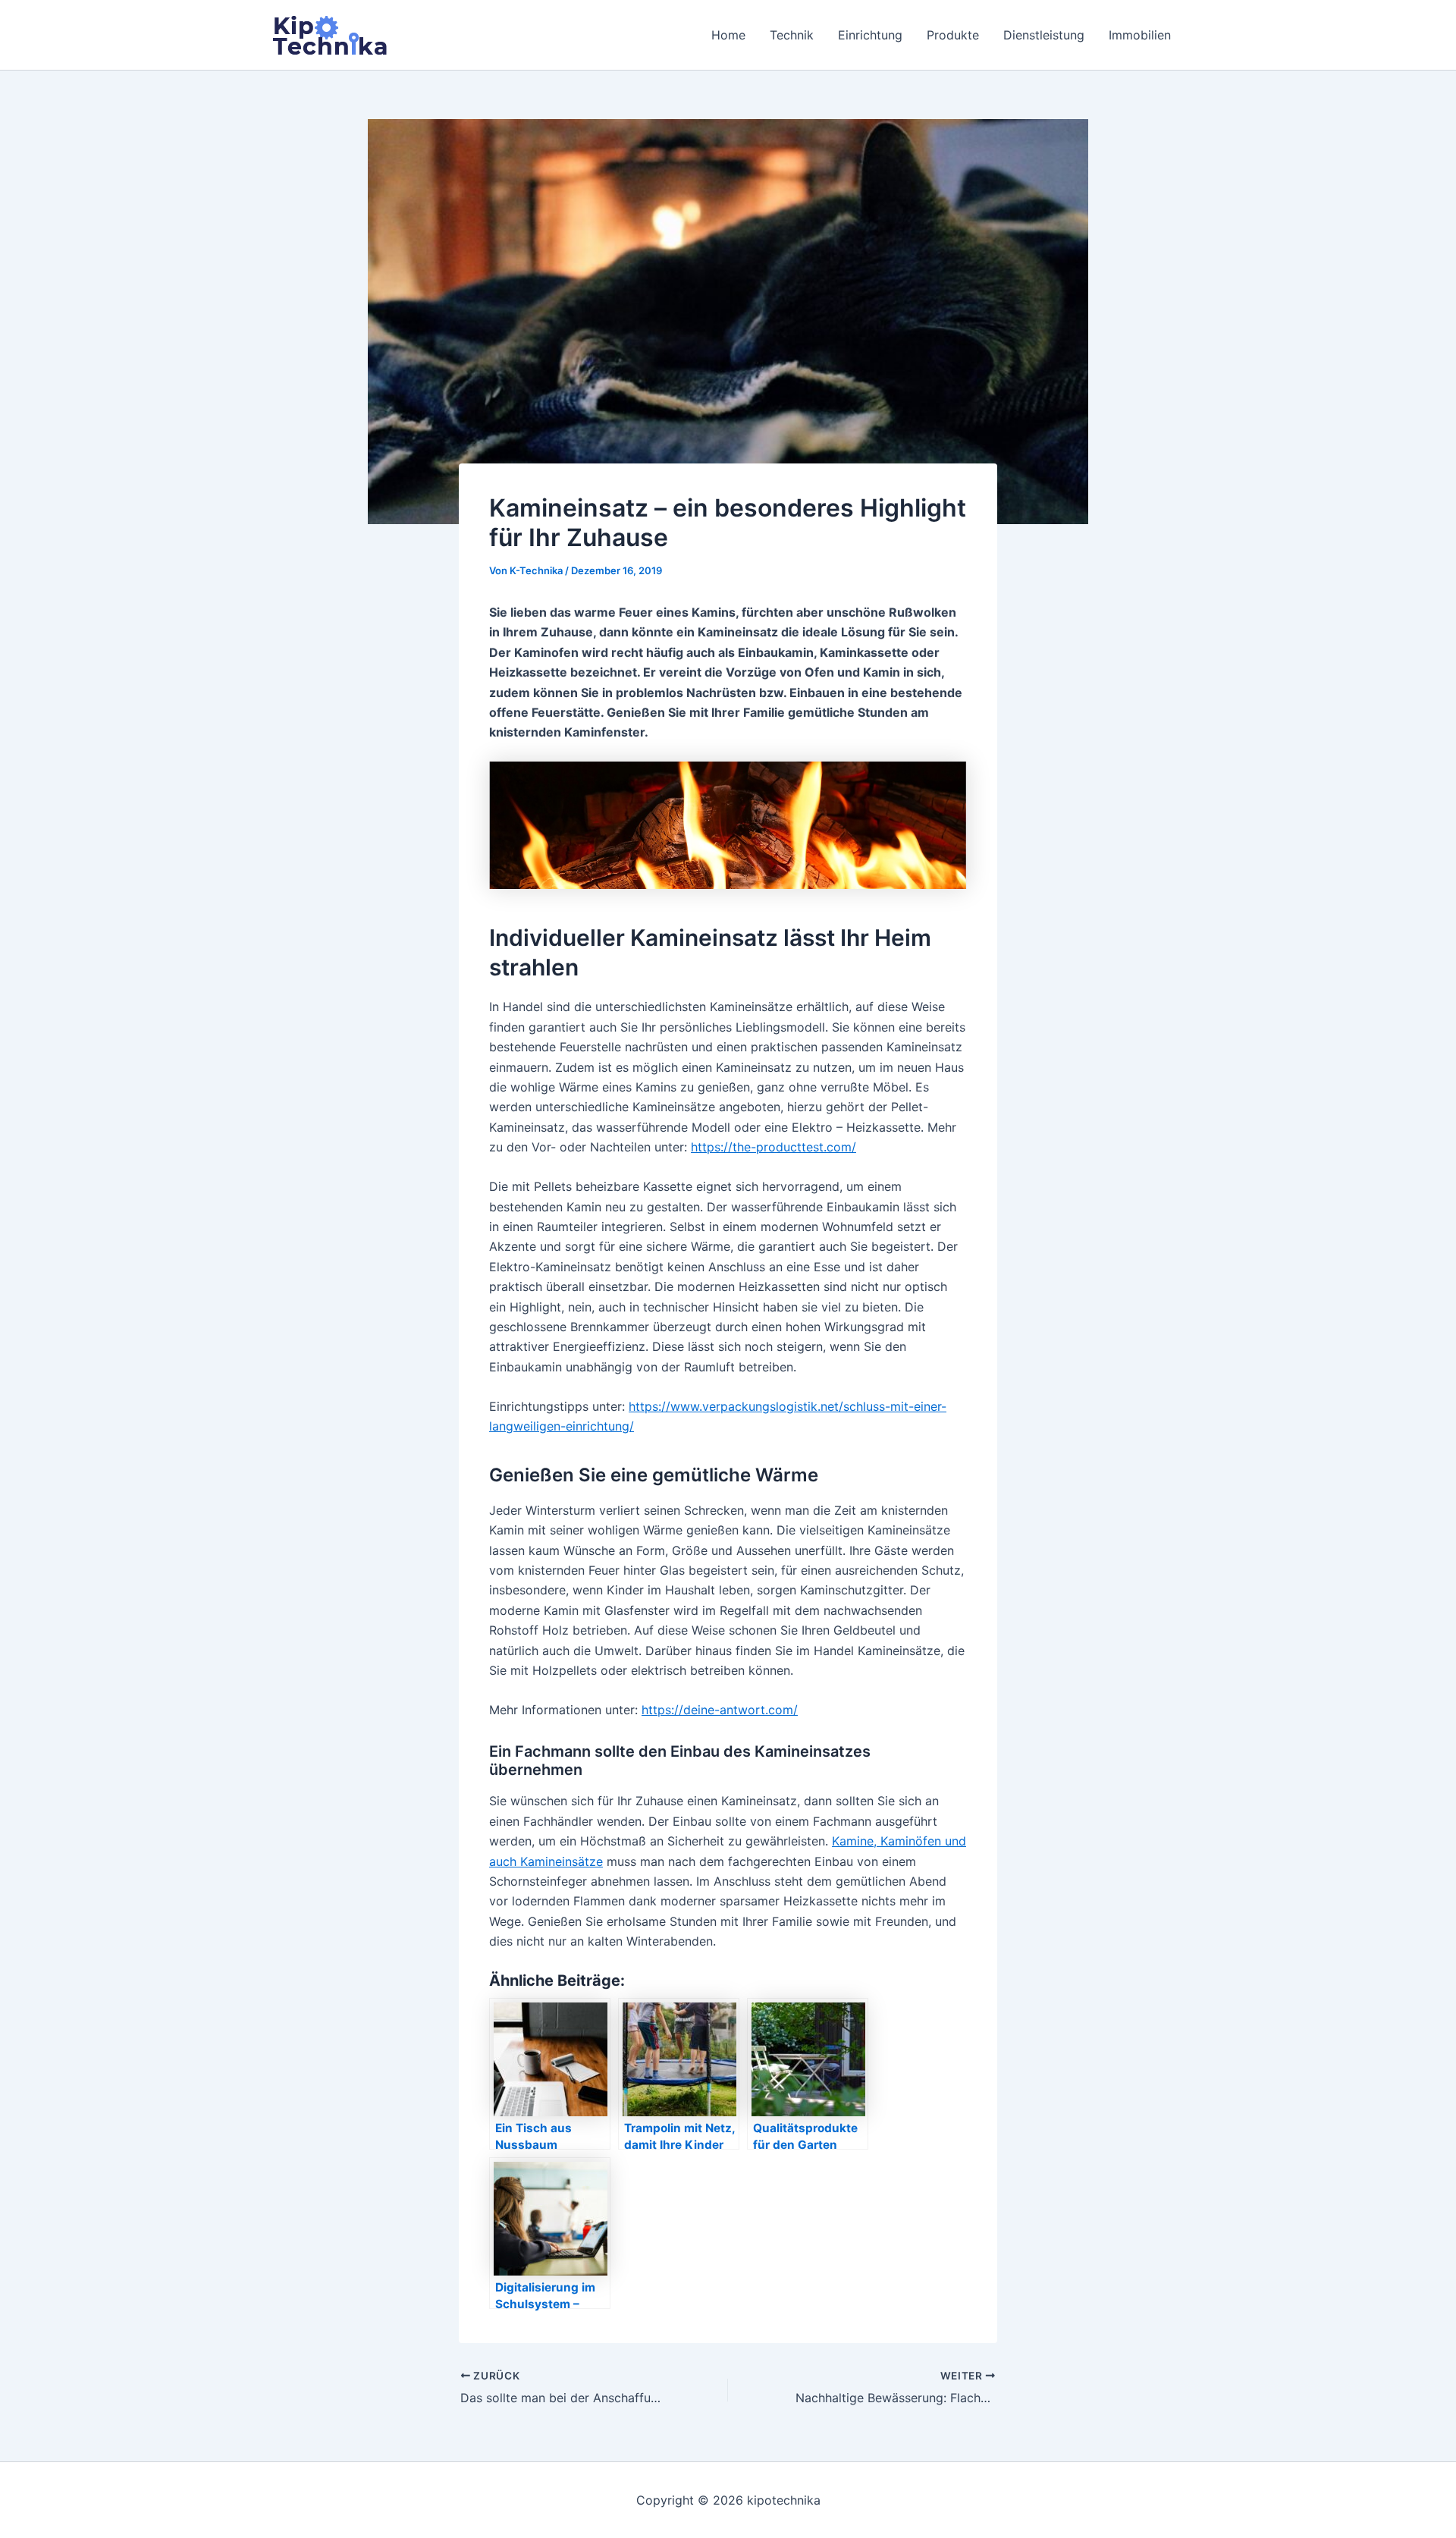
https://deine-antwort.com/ (720, 1710)
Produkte (953, 35)
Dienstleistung (1044, 35)
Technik (792, 35)
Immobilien (1140, 35)
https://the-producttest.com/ (773, 1147)
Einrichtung (870, 35)
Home (728, 35)
